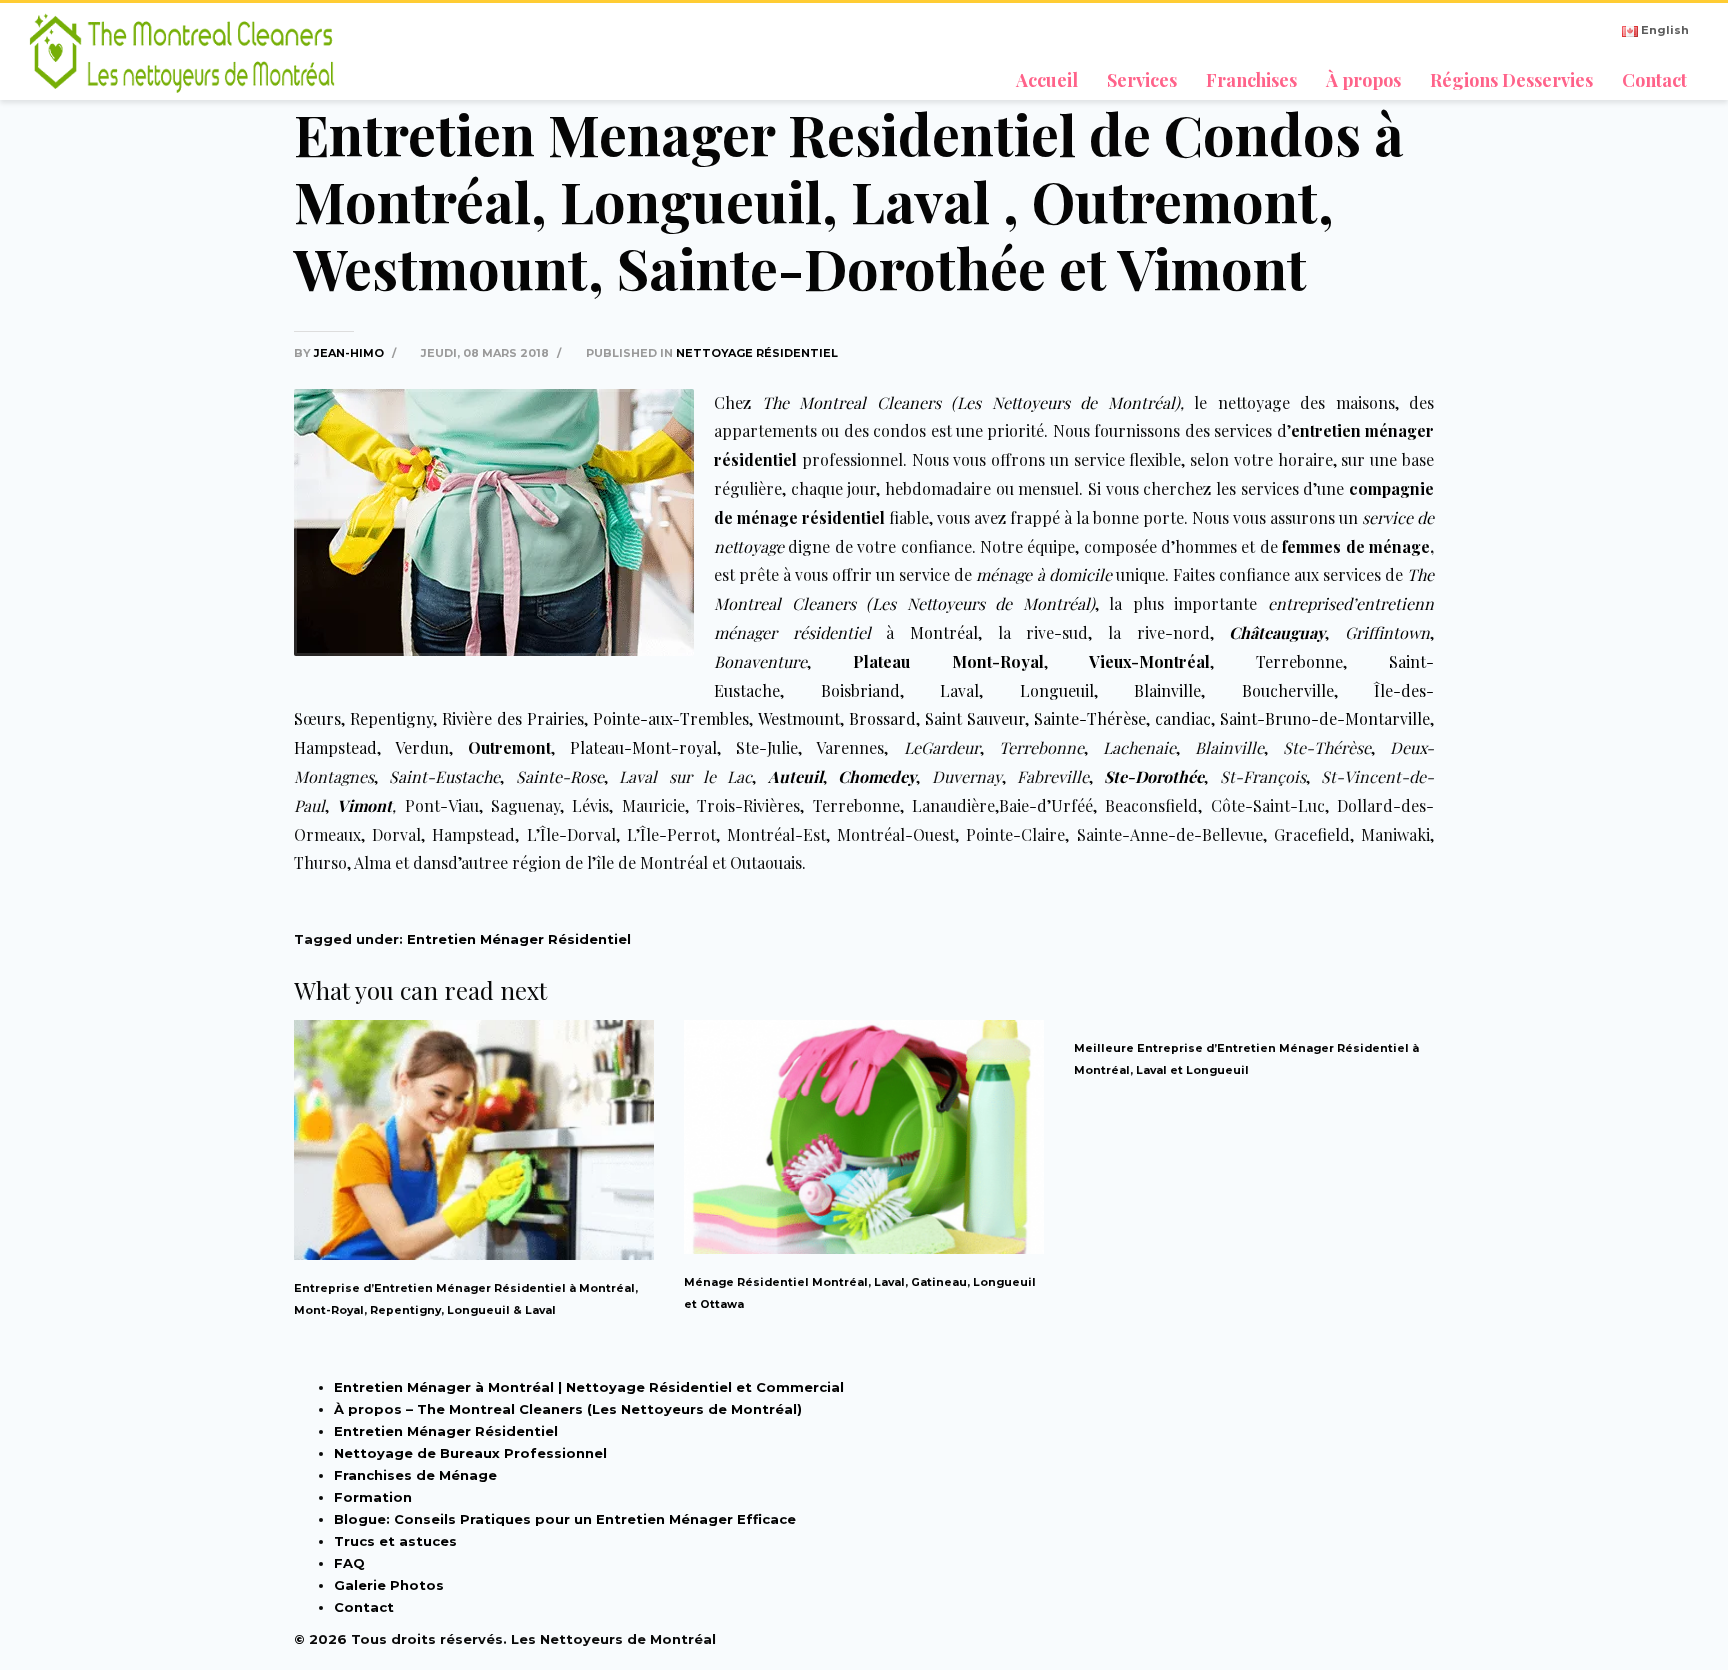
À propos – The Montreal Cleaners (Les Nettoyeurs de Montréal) (568, 1409)
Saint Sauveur (975, 718)
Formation (373, 1497)
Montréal (944, 632)
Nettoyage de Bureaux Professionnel (470, 1453)
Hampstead (335, 747)
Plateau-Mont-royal (643, 747)
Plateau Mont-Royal (948, 661)
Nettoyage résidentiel (757, 353)
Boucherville (1288, 690)
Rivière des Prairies (513, 718)
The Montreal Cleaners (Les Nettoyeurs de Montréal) (971, 402)
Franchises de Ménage (415, 1475)
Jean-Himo (350, 353)
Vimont (364, 805)
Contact (364, 1607)
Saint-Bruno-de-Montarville (1325, 718)
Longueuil (1057, 690)
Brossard (882, 718)
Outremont (509, 747)
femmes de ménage (1356, 546)
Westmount (799, 718)
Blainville (1167, 690)
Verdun (422, 747)
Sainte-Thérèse (1090, 718)
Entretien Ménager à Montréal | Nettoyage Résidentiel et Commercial (589, 1387)
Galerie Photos (389, 1585)
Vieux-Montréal (1149, 661)
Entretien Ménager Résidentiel (519, 939)
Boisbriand (860, 690)
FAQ (349, 1563)
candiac (1183, 718)
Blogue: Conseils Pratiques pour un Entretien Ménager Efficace (565, 1519)
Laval (959, 690)
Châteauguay (1277, 632)
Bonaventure (760, 661)
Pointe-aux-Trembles (671, 718)
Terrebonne (1299, 661)
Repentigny (391, 718)
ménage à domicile (1043, 574)
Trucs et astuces (395, 1541)
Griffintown (1387, 632)
